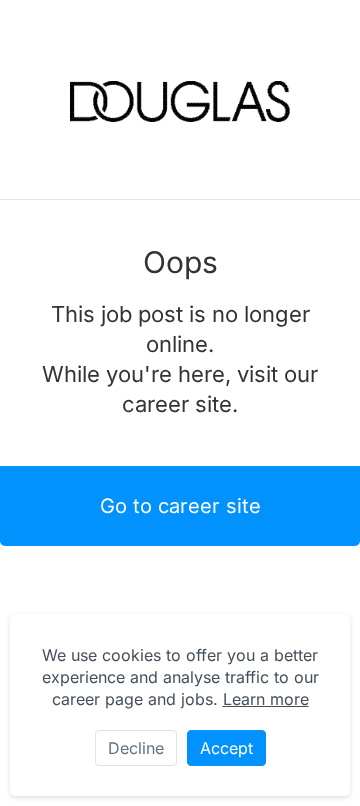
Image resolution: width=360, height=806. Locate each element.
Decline (136, 748)
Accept (226, 748)
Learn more (266, 699)
